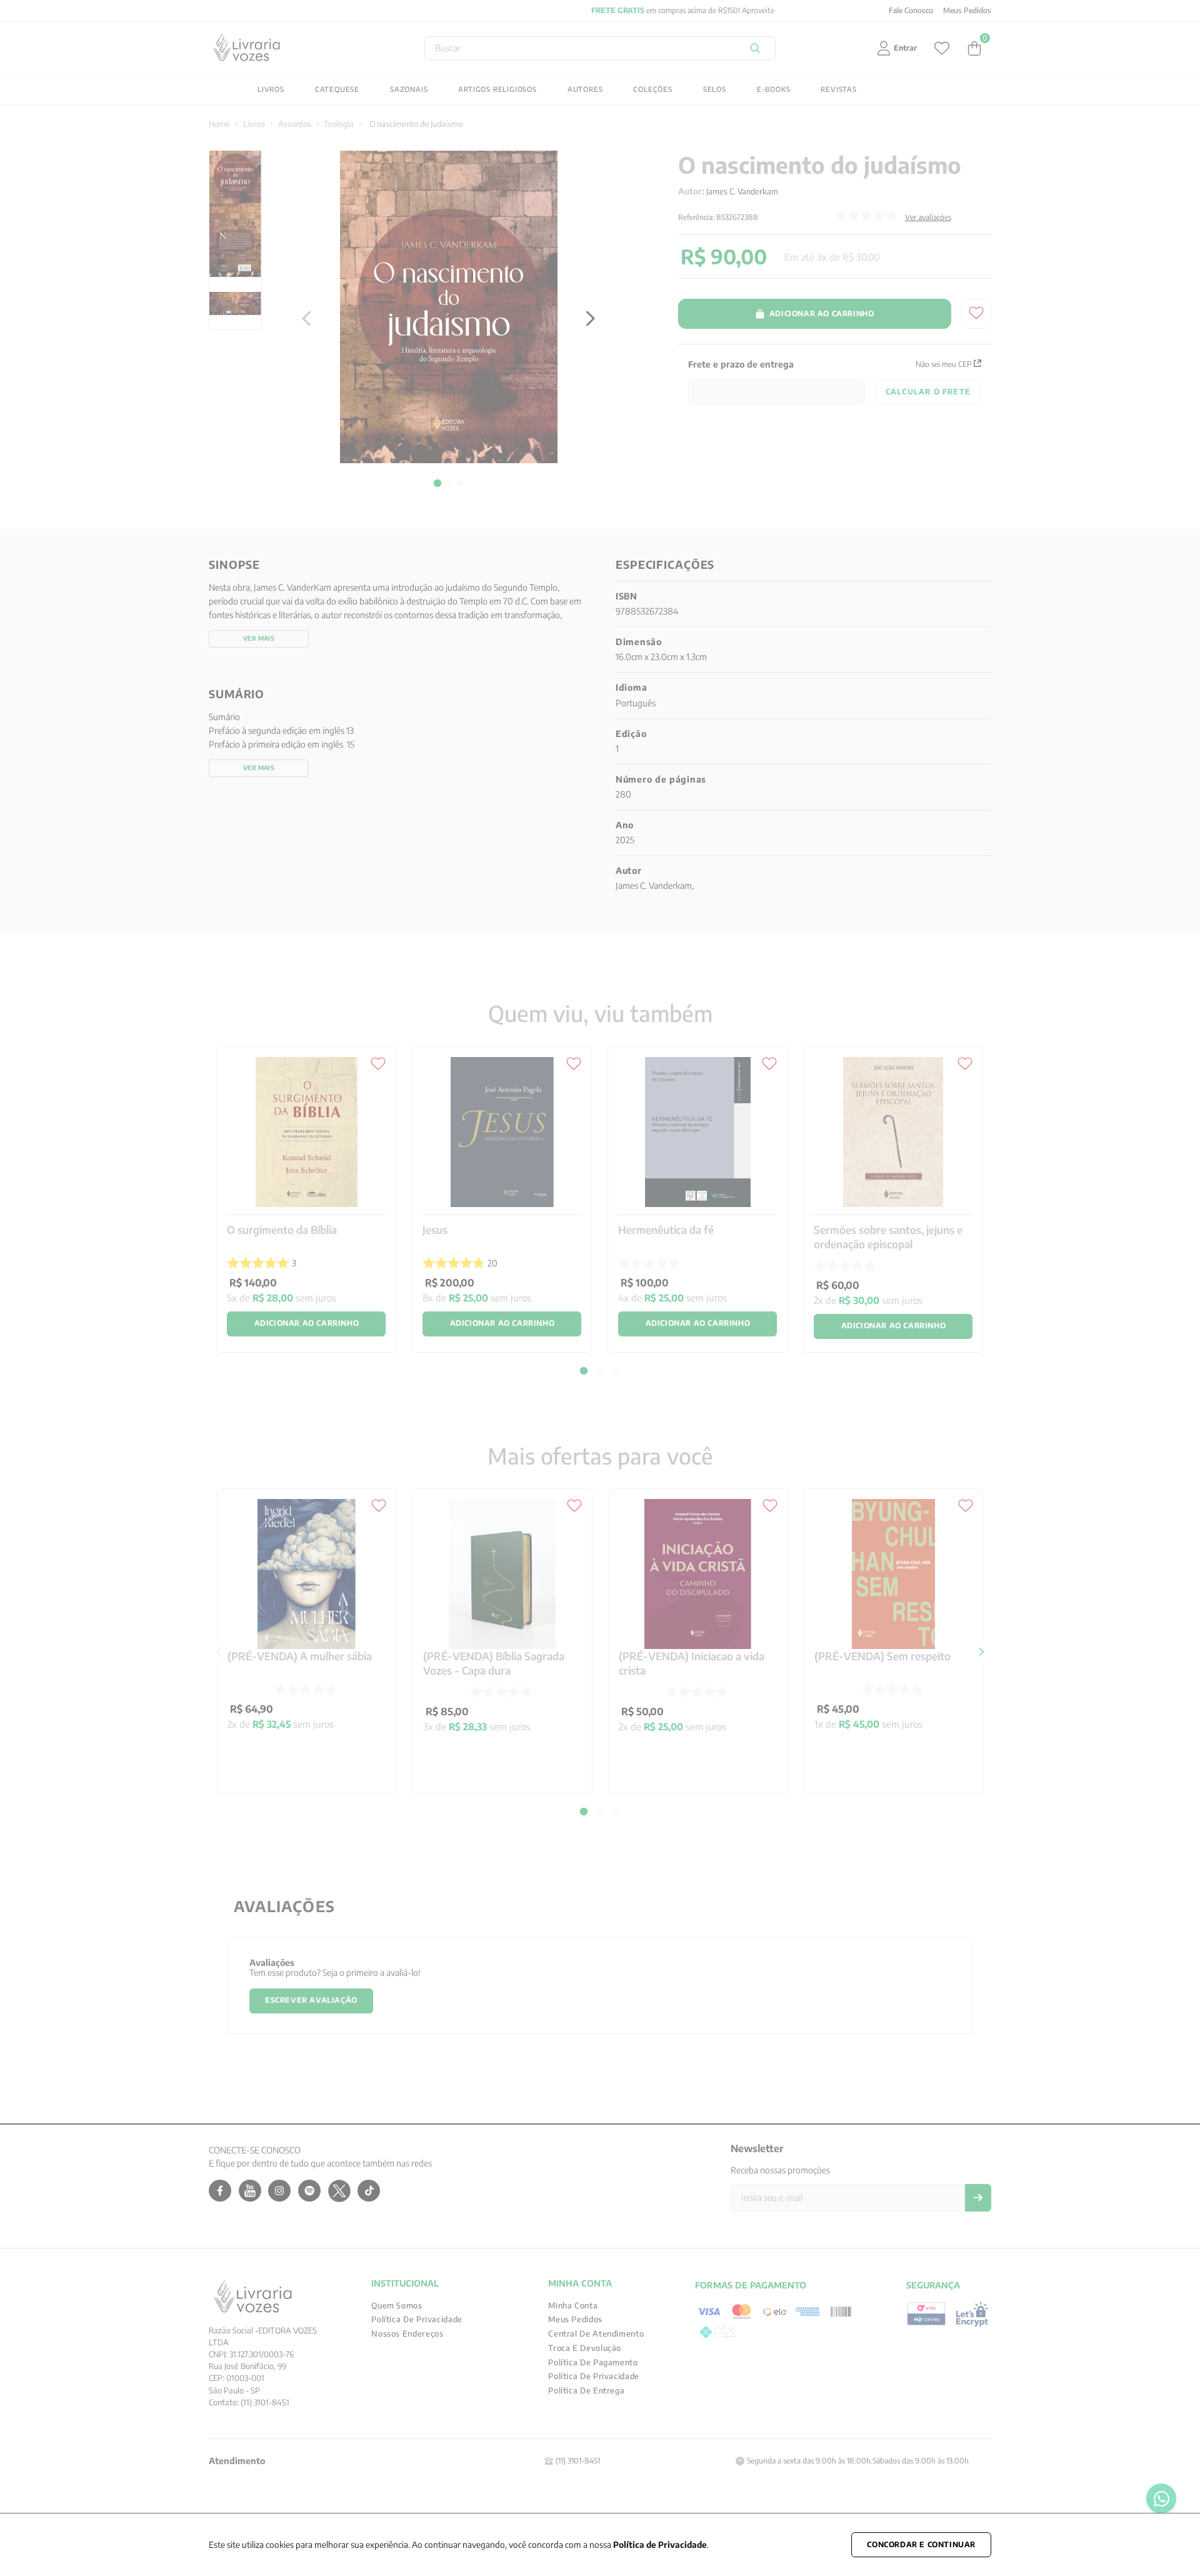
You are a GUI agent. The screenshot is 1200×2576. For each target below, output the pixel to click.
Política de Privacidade (660, 2544)
